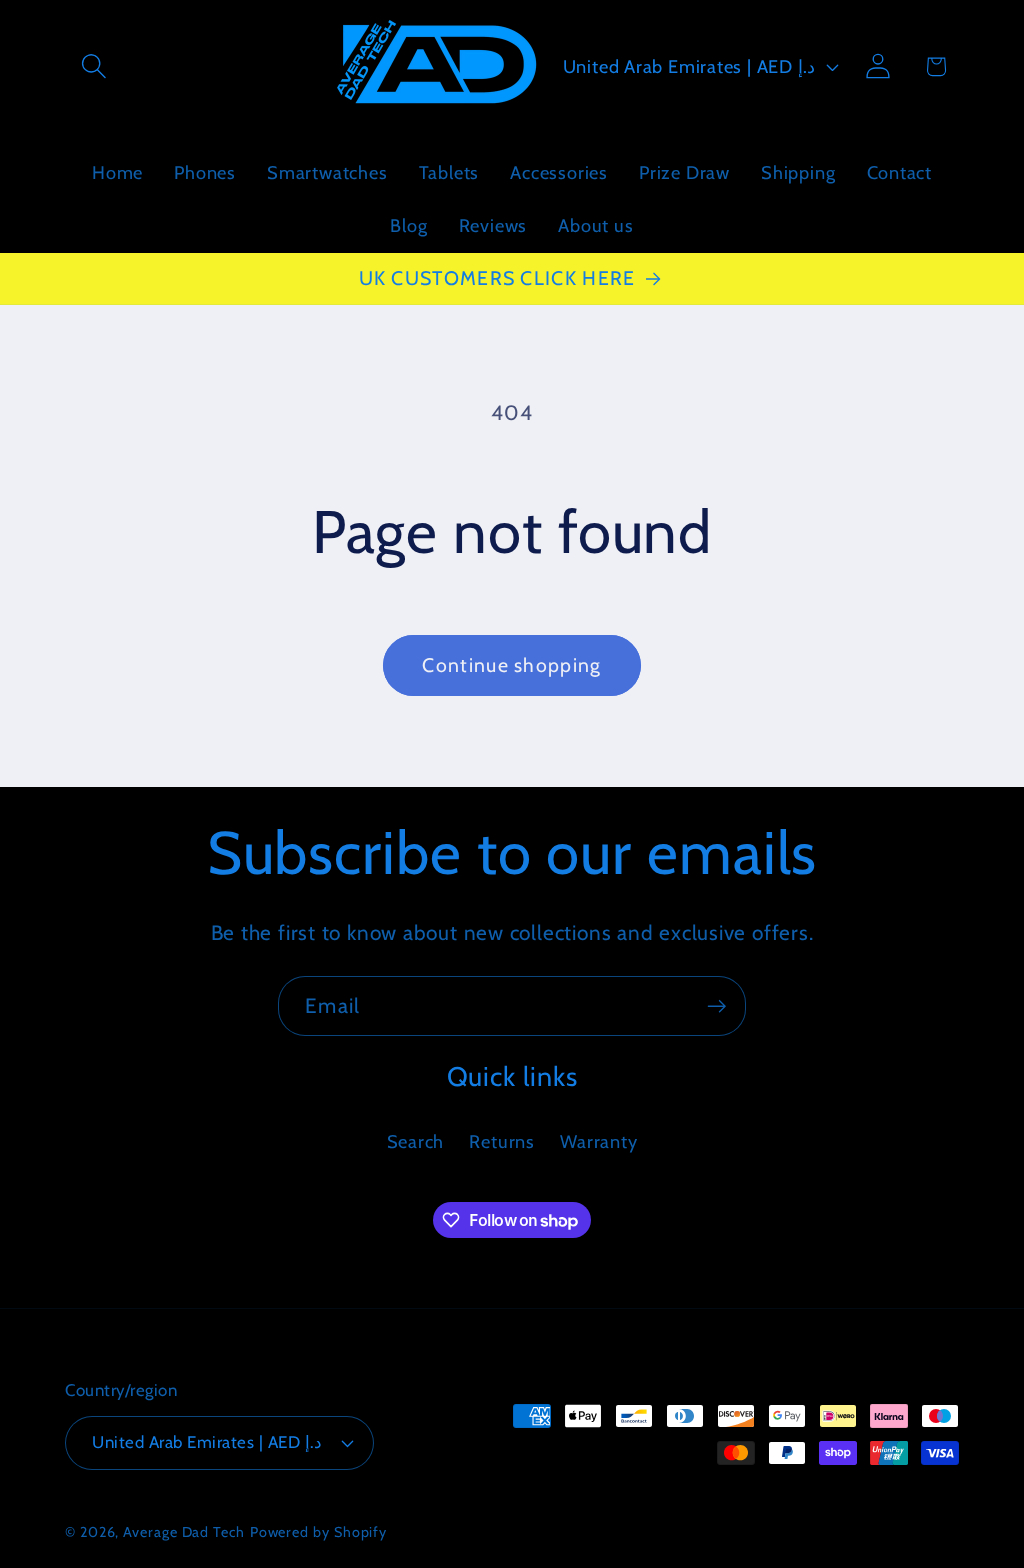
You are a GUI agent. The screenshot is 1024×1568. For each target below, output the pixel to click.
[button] (93, 66)
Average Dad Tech (184, 1532)
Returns (501, 1141)
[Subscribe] (716, 1006)
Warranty (598, 1141)
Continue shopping (511, 665)
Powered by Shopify (318, 1532)
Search (416, 1141)
